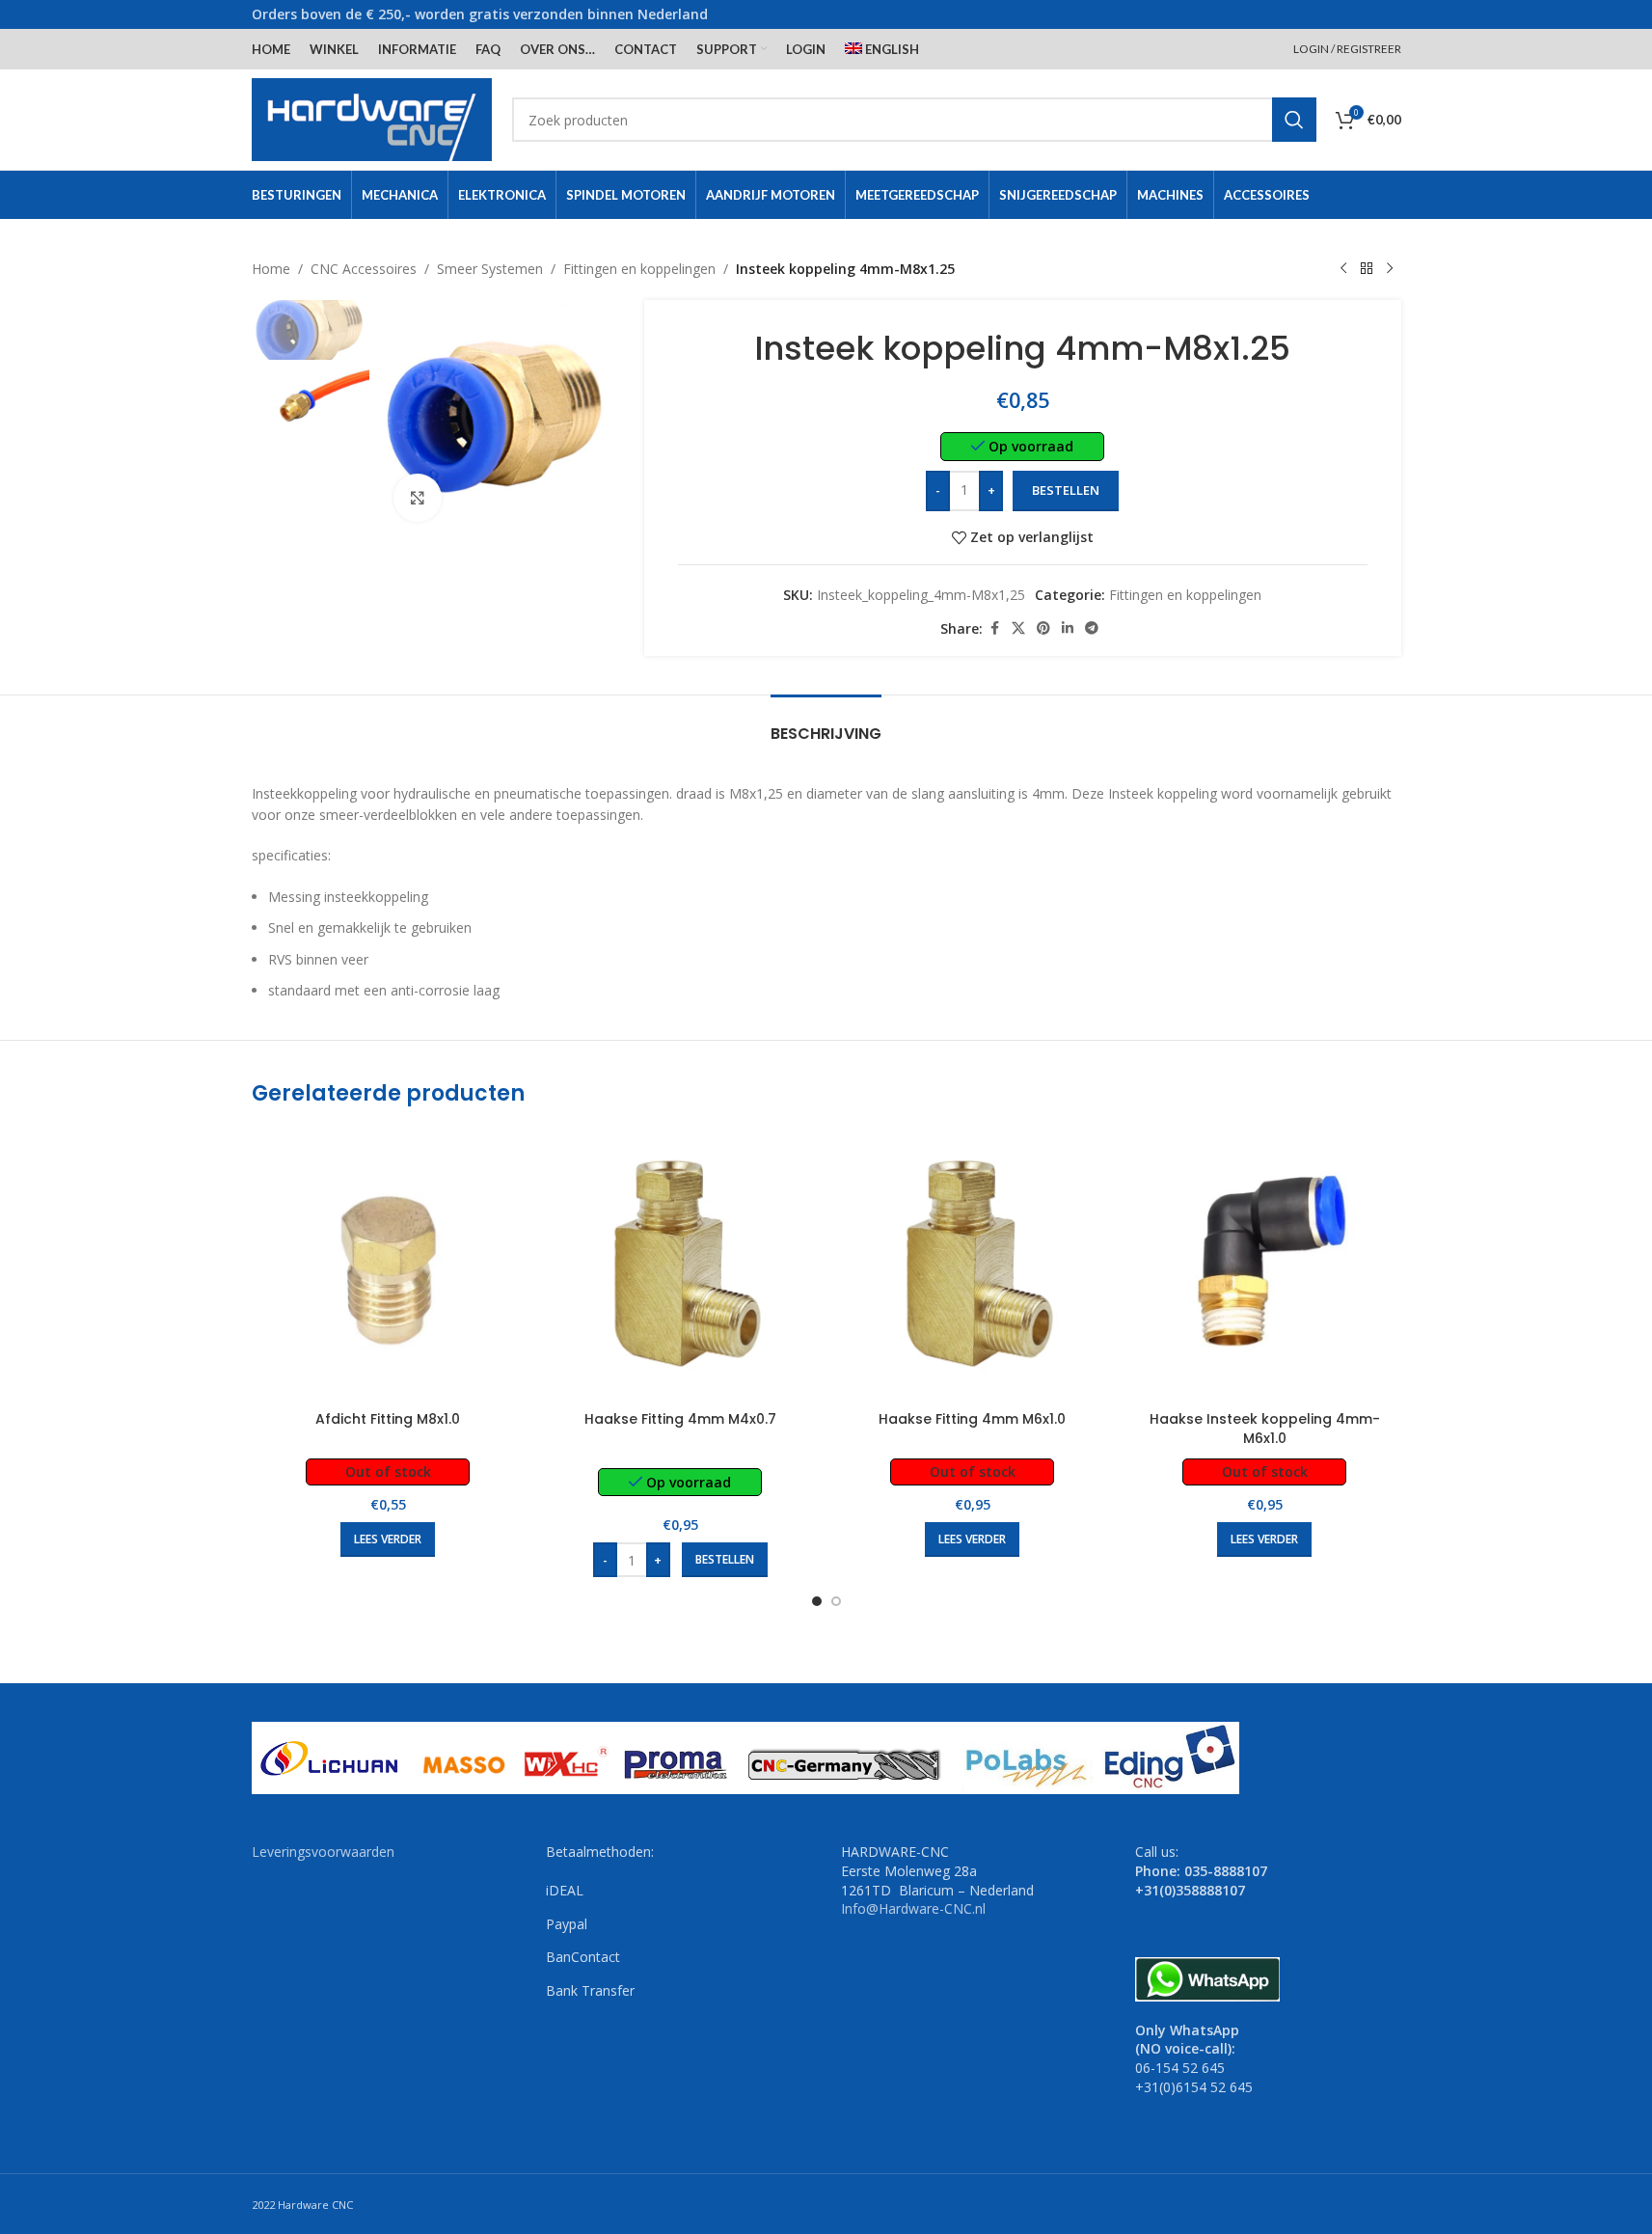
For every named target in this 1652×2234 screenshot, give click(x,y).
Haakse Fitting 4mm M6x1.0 (972, 1419)
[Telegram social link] (1092, 628)
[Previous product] (1343, 269)
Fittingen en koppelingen (639, 269)
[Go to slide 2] (836, 1601)
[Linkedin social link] (1068, 628)
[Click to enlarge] (418, 498)
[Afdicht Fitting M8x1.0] (388, 1265)
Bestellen (1066, 490)
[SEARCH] (1294, 120)
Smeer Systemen (490, 269)
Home (271, 269)
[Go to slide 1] (817, 1601)
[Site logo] (372, 118)
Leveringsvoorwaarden (323, 1852)
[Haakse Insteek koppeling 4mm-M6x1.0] (1265, 1265)
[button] (725, 1560)
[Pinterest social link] (1043, 628)
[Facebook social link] (994, 628)
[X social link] (1018, 628)
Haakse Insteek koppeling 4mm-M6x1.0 (1265, 1429)
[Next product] (1390, 269)
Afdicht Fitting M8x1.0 (388, 1419)
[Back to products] (1367, 269)
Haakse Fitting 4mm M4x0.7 (680, 1419)
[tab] (826, 724)
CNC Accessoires (364, 269)
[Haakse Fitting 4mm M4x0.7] (680, 1265)
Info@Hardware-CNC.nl (913, 1908)
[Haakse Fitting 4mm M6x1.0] (973, 1265)
